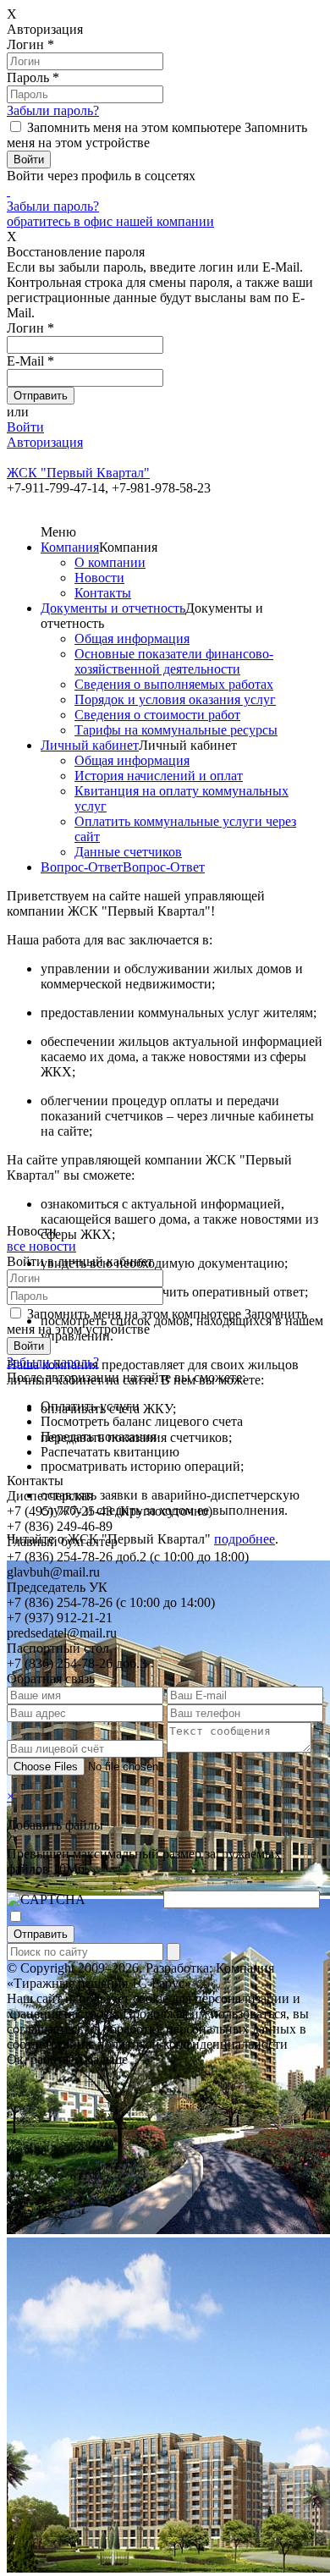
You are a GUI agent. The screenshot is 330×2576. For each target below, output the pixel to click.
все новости (41, 1246)
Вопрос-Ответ (82, 867)
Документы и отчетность (113, 608)
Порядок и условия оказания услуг (175, 699)
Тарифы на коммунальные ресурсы (176, 730)
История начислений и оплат (159, 776)
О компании (110, 562)
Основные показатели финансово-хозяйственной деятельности (174, 661)
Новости (99, 578)
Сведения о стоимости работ (157, 715)
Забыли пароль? (53, 110)
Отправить (41, 1934)
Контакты (103, 593)
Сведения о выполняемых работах (174, 684)
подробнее (245, 1539)
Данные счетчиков (128, 852)
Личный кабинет (90, 745)
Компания (70, 547)
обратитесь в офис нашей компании (110, 221)
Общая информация (132, 638)
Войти (25, 427)
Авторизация (45, 442)
